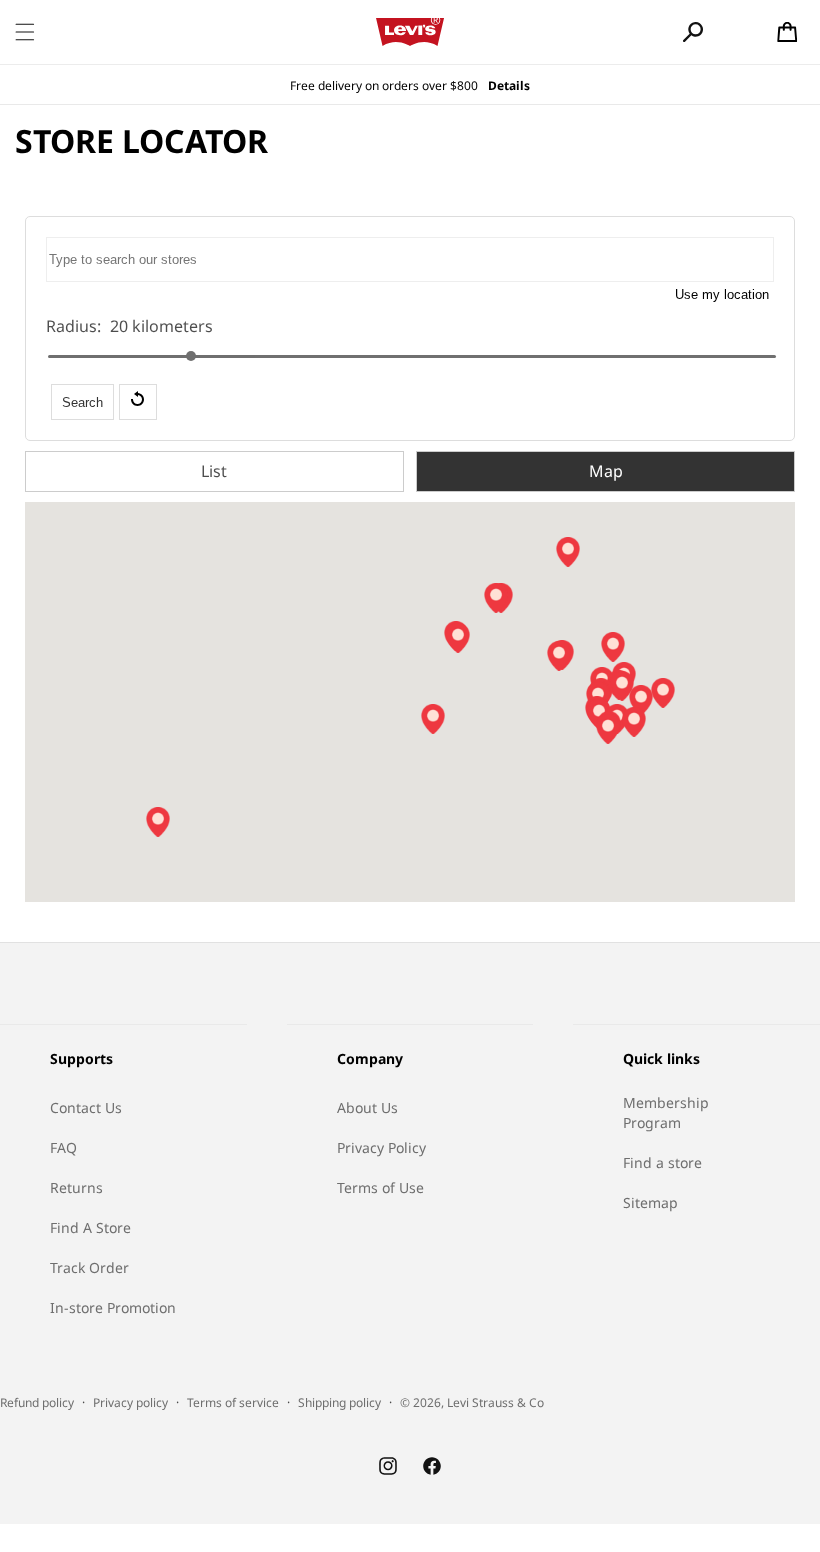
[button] (25, 32)
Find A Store (90, 1227)
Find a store (662, 1162)
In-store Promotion (113, 1307)
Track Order (89, 1267)
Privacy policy (130, 1402)
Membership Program (666, 1112)
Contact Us (86, 1107)
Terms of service (233, 1402)
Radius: (73, 326)
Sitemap (650, 1202)
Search (82, 402)
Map (606, 471)
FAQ (63, 1147)
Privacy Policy (381, 1147)
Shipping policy (339, 1402)
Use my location (722, 294)
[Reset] (138, 402)
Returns (76, 1187)
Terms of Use (380, 1187)
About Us (367, 1107)
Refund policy (37, 1402)
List (214, 471)
